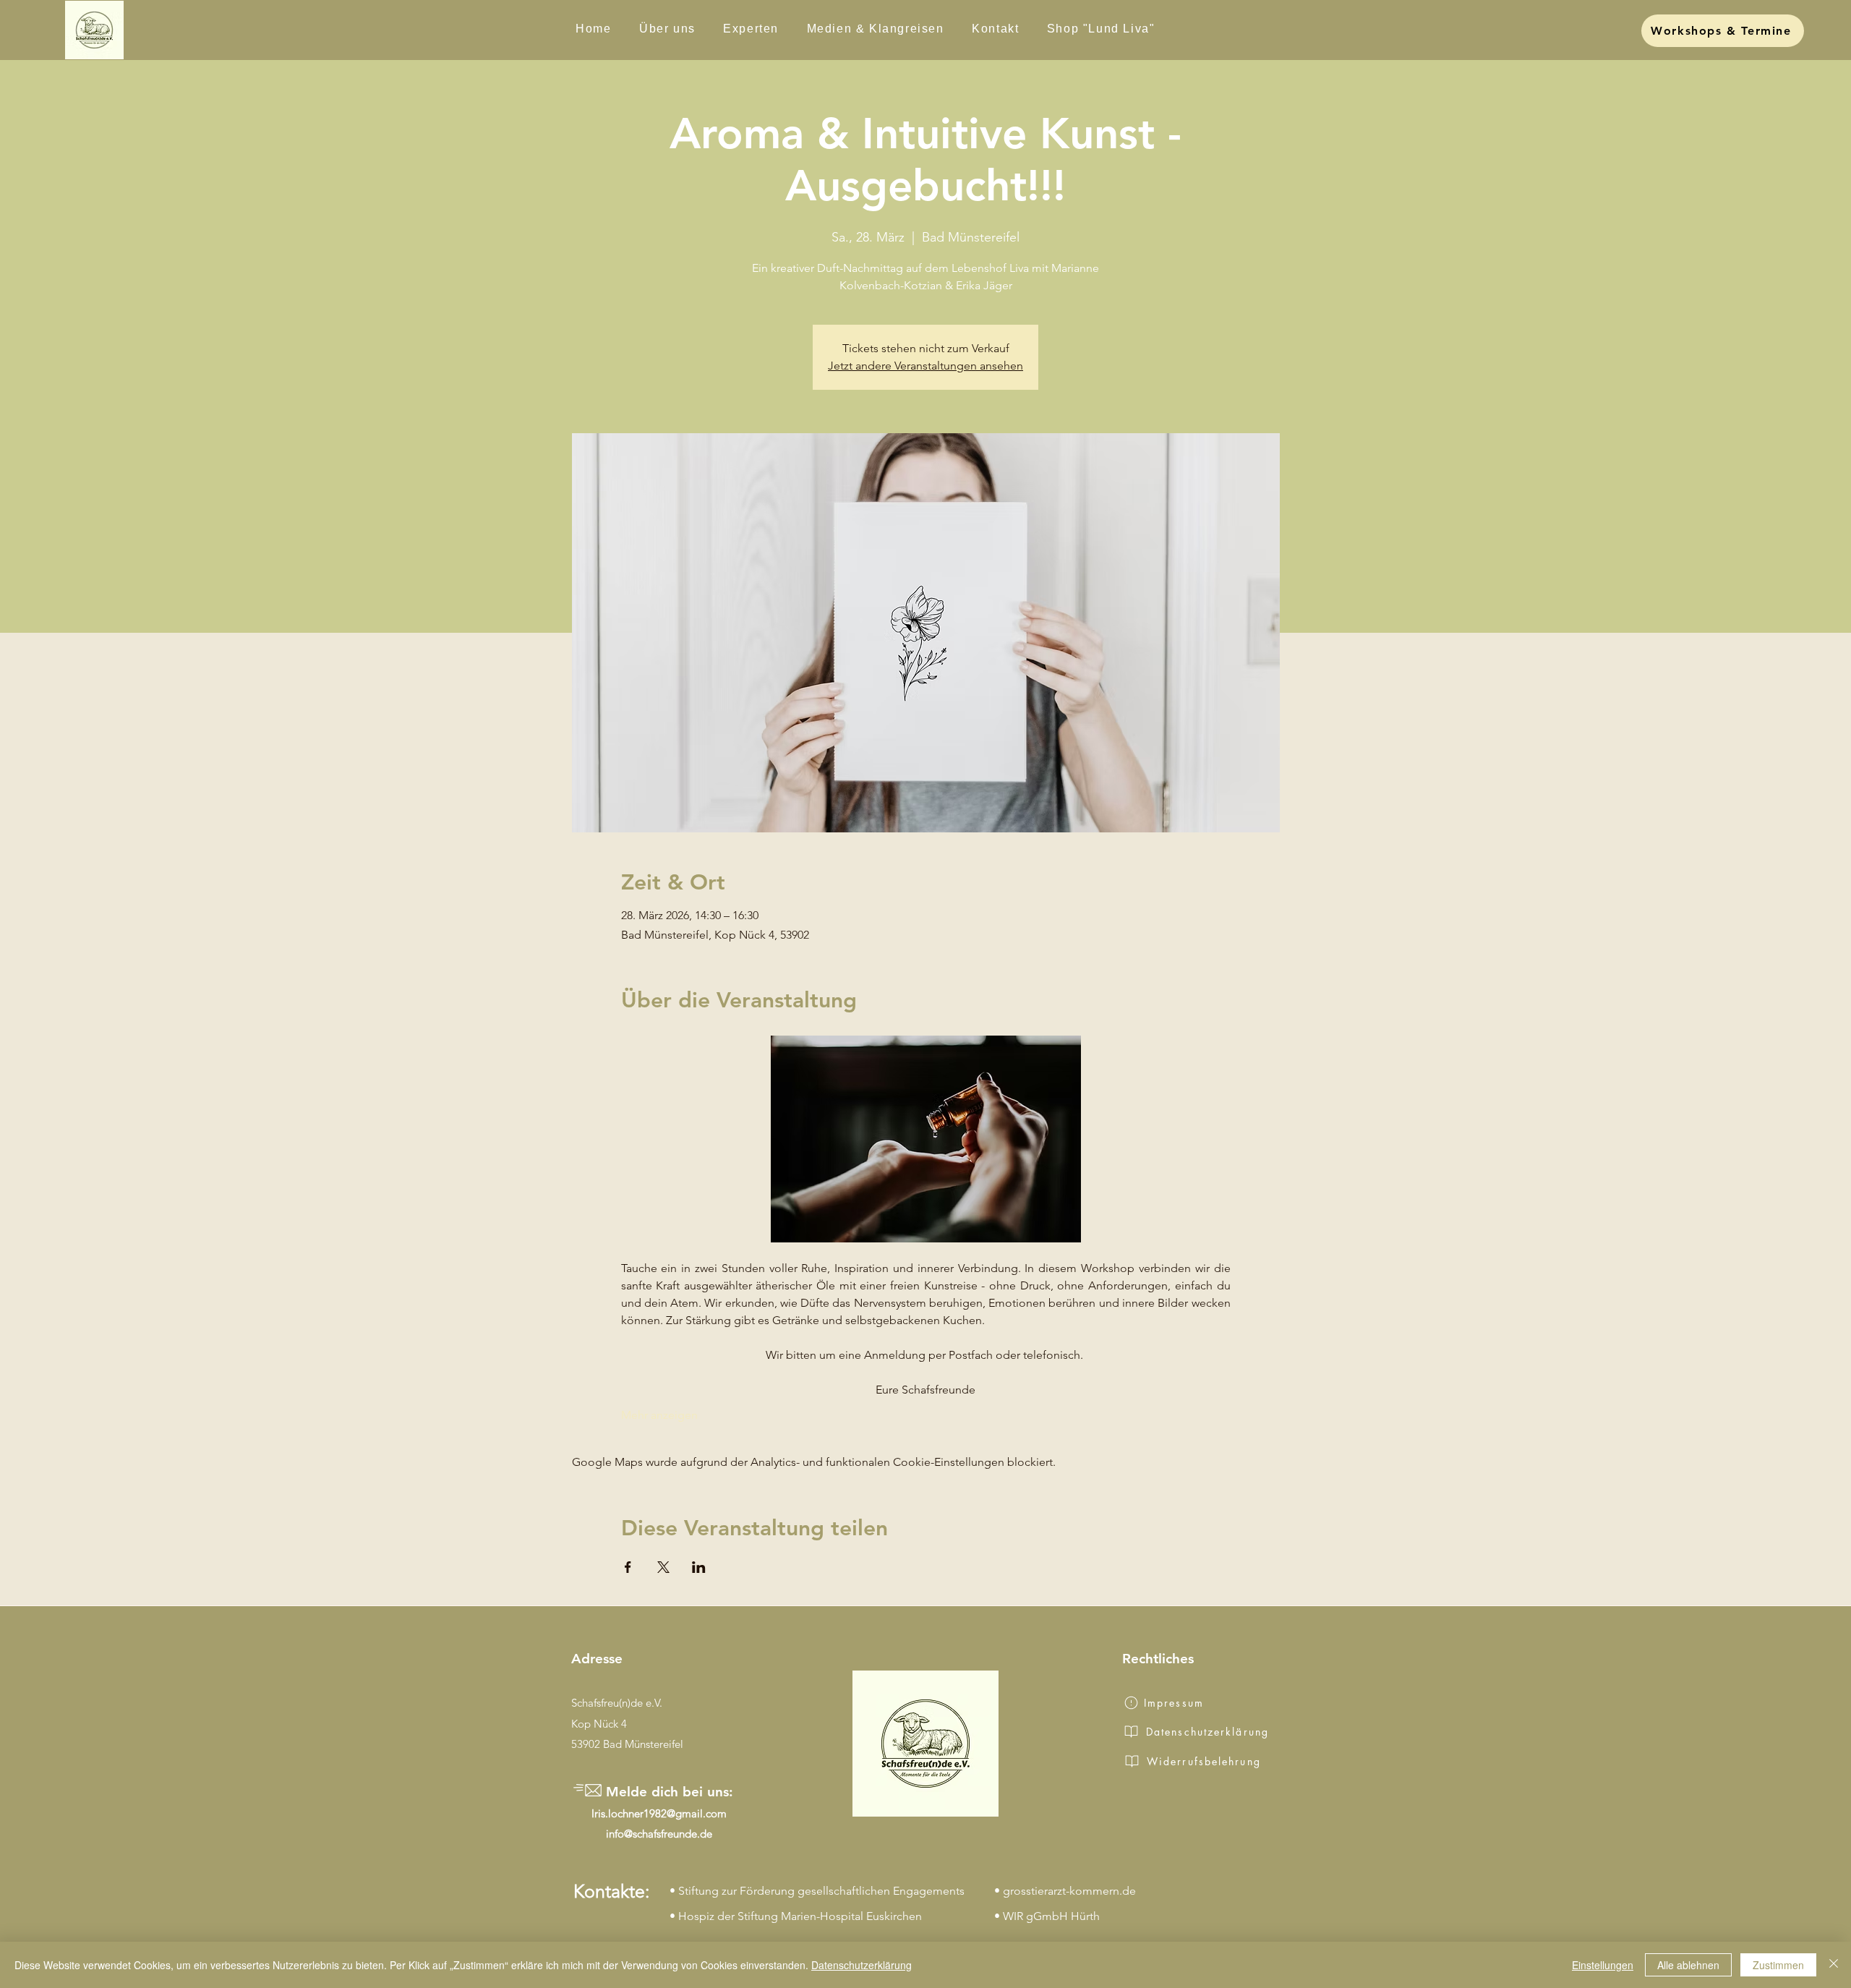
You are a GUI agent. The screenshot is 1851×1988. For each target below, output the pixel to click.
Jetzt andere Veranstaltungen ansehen (925, 366)
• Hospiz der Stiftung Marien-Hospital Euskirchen (796, 1916)
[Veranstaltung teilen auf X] (663, 1567)
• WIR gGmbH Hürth (1047, 1916)
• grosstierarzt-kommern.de (1065, 1891)
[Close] (1834, 1965)
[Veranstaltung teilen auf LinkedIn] (699, 1567)
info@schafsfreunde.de (659, 1834)
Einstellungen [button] (1603, 1965)
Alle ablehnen (1688, 1965)
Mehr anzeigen (659, 1415)
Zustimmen (1778, 1965)
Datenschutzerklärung (862, 1965)
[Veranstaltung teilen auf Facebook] (628, 1567)
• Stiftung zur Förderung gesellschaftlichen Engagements (817, 1891)
